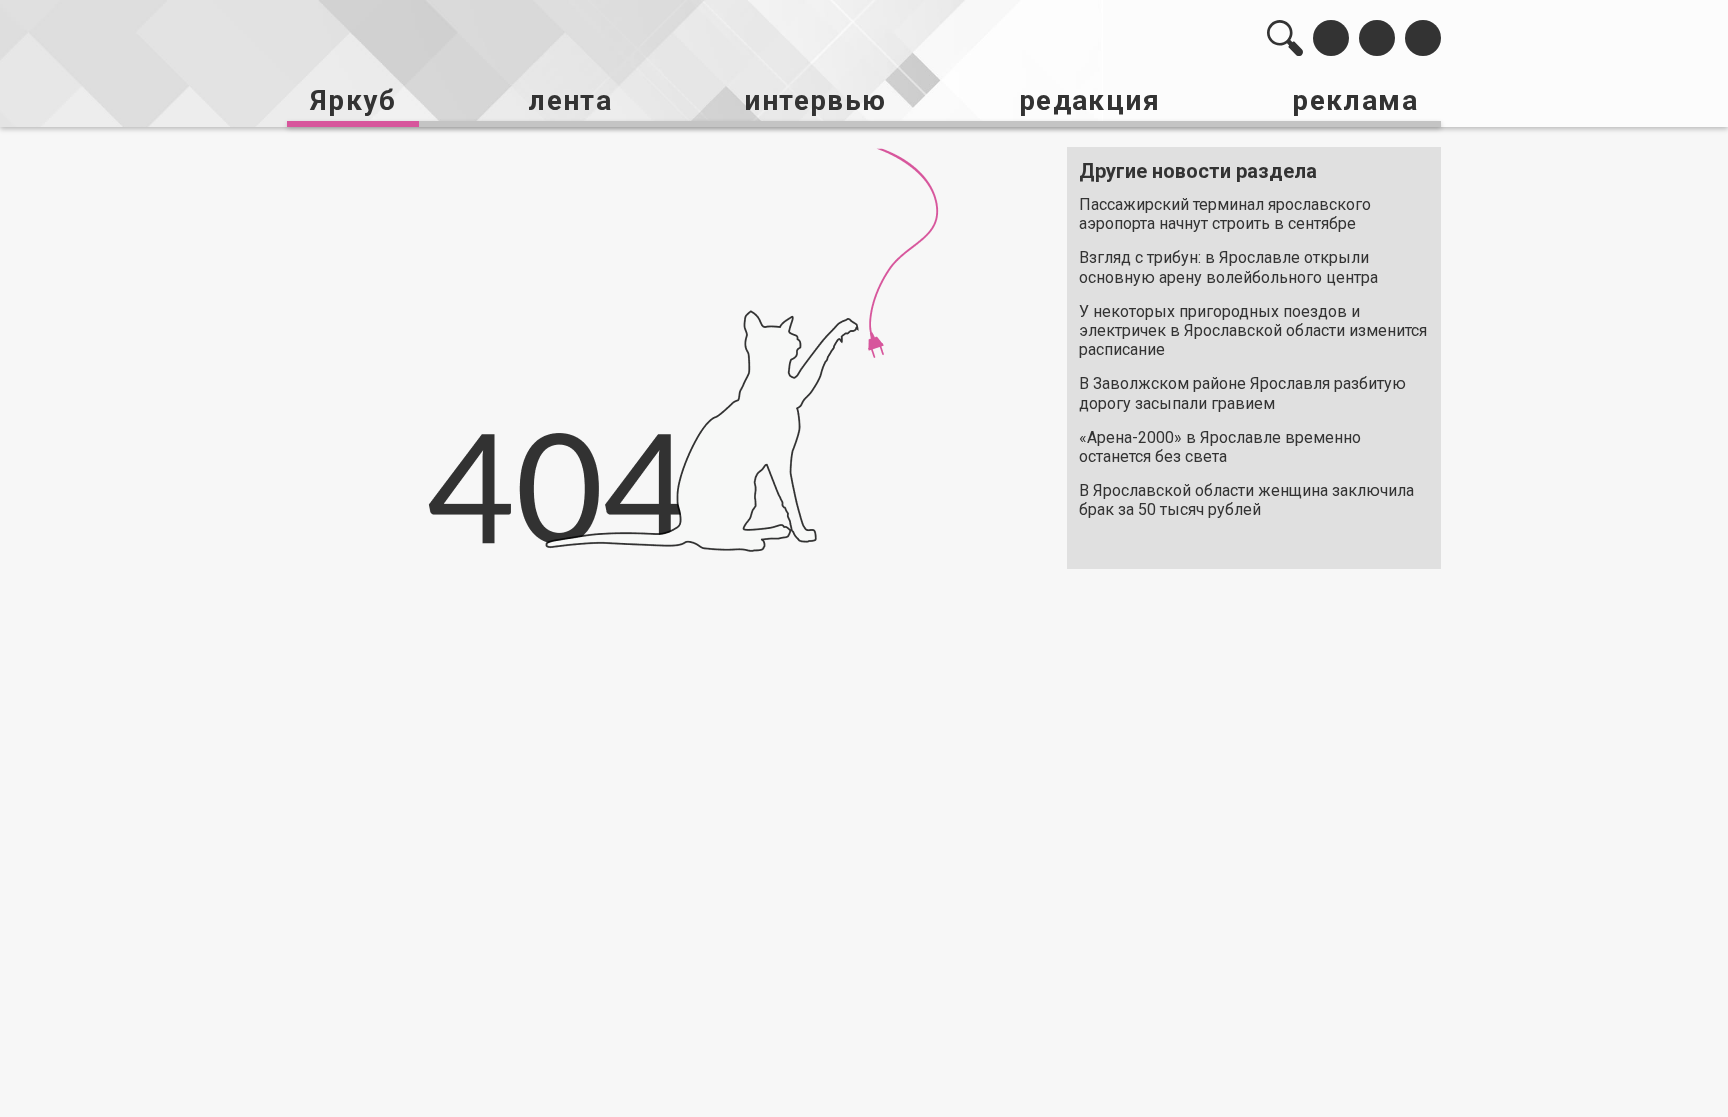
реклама (1355, 100)
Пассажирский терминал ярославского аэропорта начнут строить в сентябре (1225, 214)
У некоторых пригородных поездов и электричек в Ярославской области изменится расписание (1253, 330)
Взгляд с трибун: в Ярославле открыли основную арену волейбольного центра (1228, 267)
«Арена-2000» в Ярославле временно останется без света (1220, 447)
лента (570, 100)
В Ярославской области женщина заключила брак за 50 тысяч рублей (1246, 500)
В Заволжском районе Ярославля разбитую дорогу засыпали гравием (1242, 393)
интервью (815, 100)
